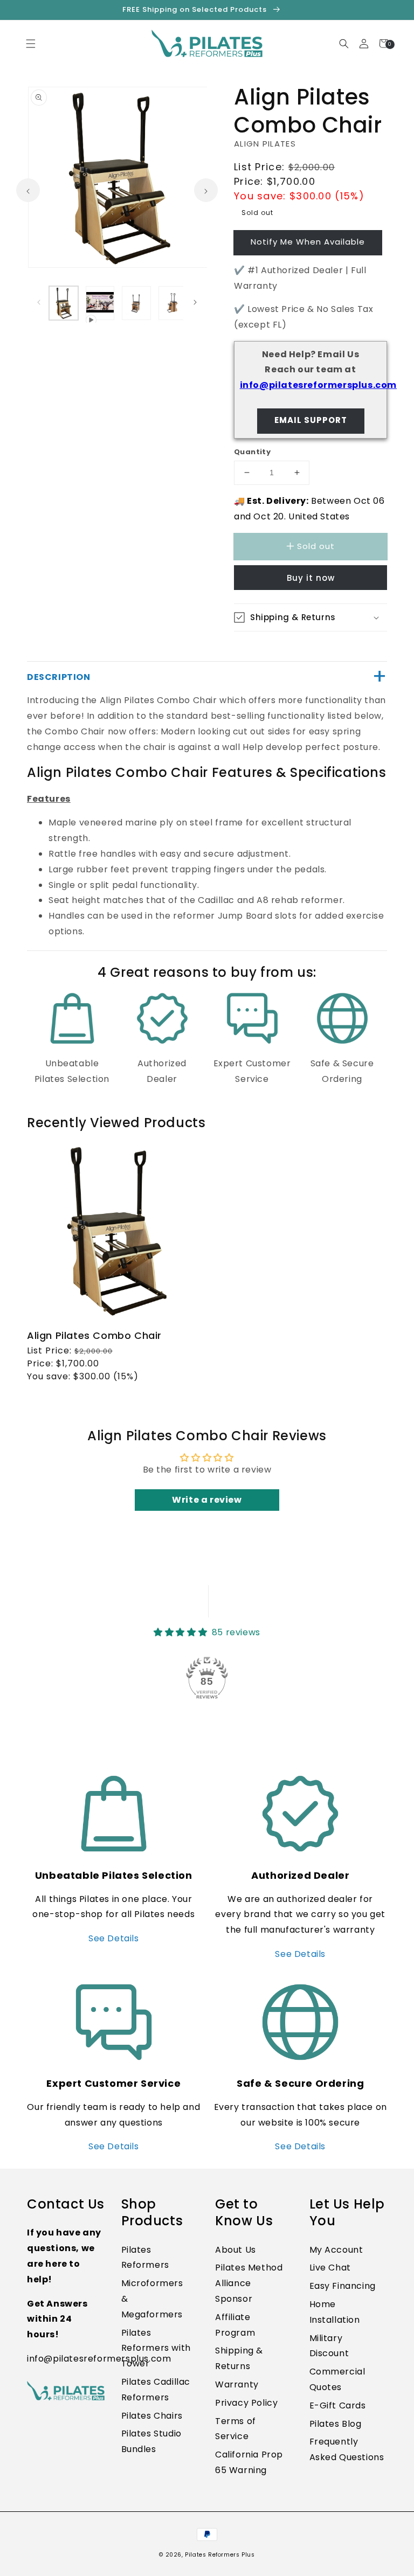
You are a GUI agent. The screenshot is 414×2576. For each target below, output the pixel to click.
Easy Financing (343, 2286)
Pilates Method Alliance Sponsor (249, 2283)
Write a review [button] (207, 1500)
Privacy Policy (246, 2403)
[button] (413, 2570)
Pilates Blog (336, 2424)
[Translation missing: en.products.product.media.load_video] (100, 303)
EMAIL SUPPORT (311, 420)
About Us (236, 2250)
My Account (336, 2250)
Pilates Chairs (152, 2416)
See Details (114, 1938)
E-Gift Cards (338, 2405)
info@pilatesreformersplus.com (318, 385)
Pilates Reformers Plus (220, 2555)
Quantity (252, 452)
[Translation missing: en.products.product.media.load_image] (64, 303)
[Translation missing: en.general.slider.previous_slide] (28, 190)
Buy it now (311, 578)
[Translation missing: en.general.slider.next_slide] (206, 190)
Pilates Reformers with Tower (156, 2348)
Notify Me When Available (308, 242)
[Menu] (30, 43)
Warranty (237, 2384)
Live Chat (330, 2268)
